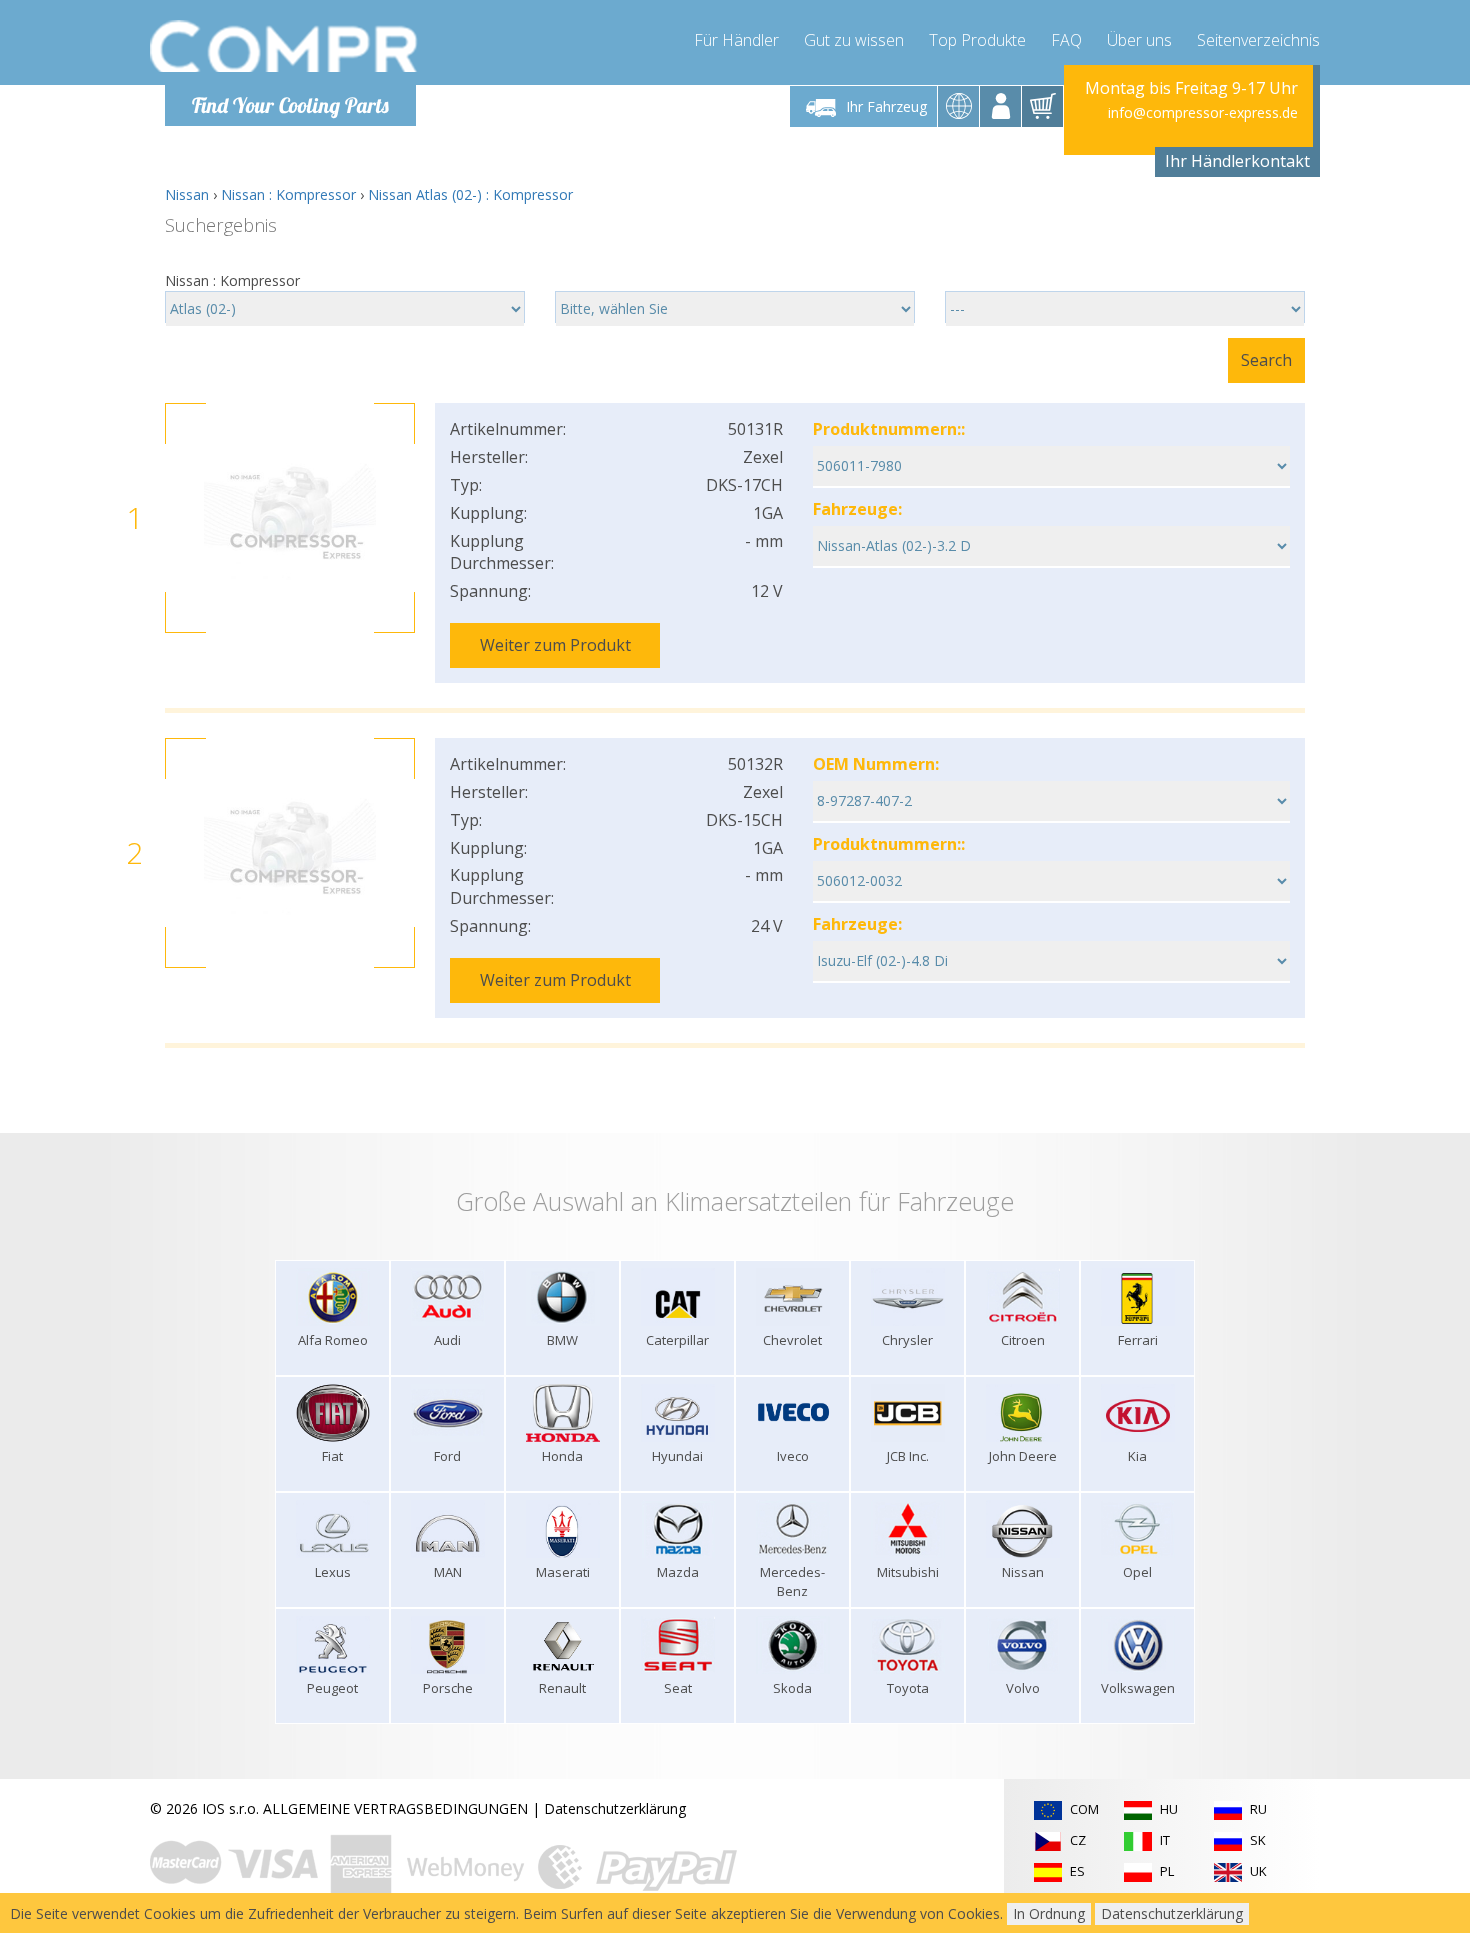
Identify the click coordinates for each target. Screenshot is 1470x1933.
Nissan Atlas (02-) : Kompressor (470, 194)
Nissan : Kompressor (288, 194)
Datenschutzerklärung (615, 1808)
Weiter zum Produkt (555, 645)
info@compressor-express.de (1203, 112)
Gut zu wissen (854, 40)
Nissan (187, 194)
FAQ (1066, 40)
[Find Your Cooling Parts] (284, 46)
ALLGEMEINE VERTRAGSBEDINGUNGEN (395, 1808)
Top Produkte (977, 40)
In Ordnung (1049, 1913)
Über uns (1139, 40)
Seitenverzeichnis (1258, 40)
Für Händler (736, 40)
